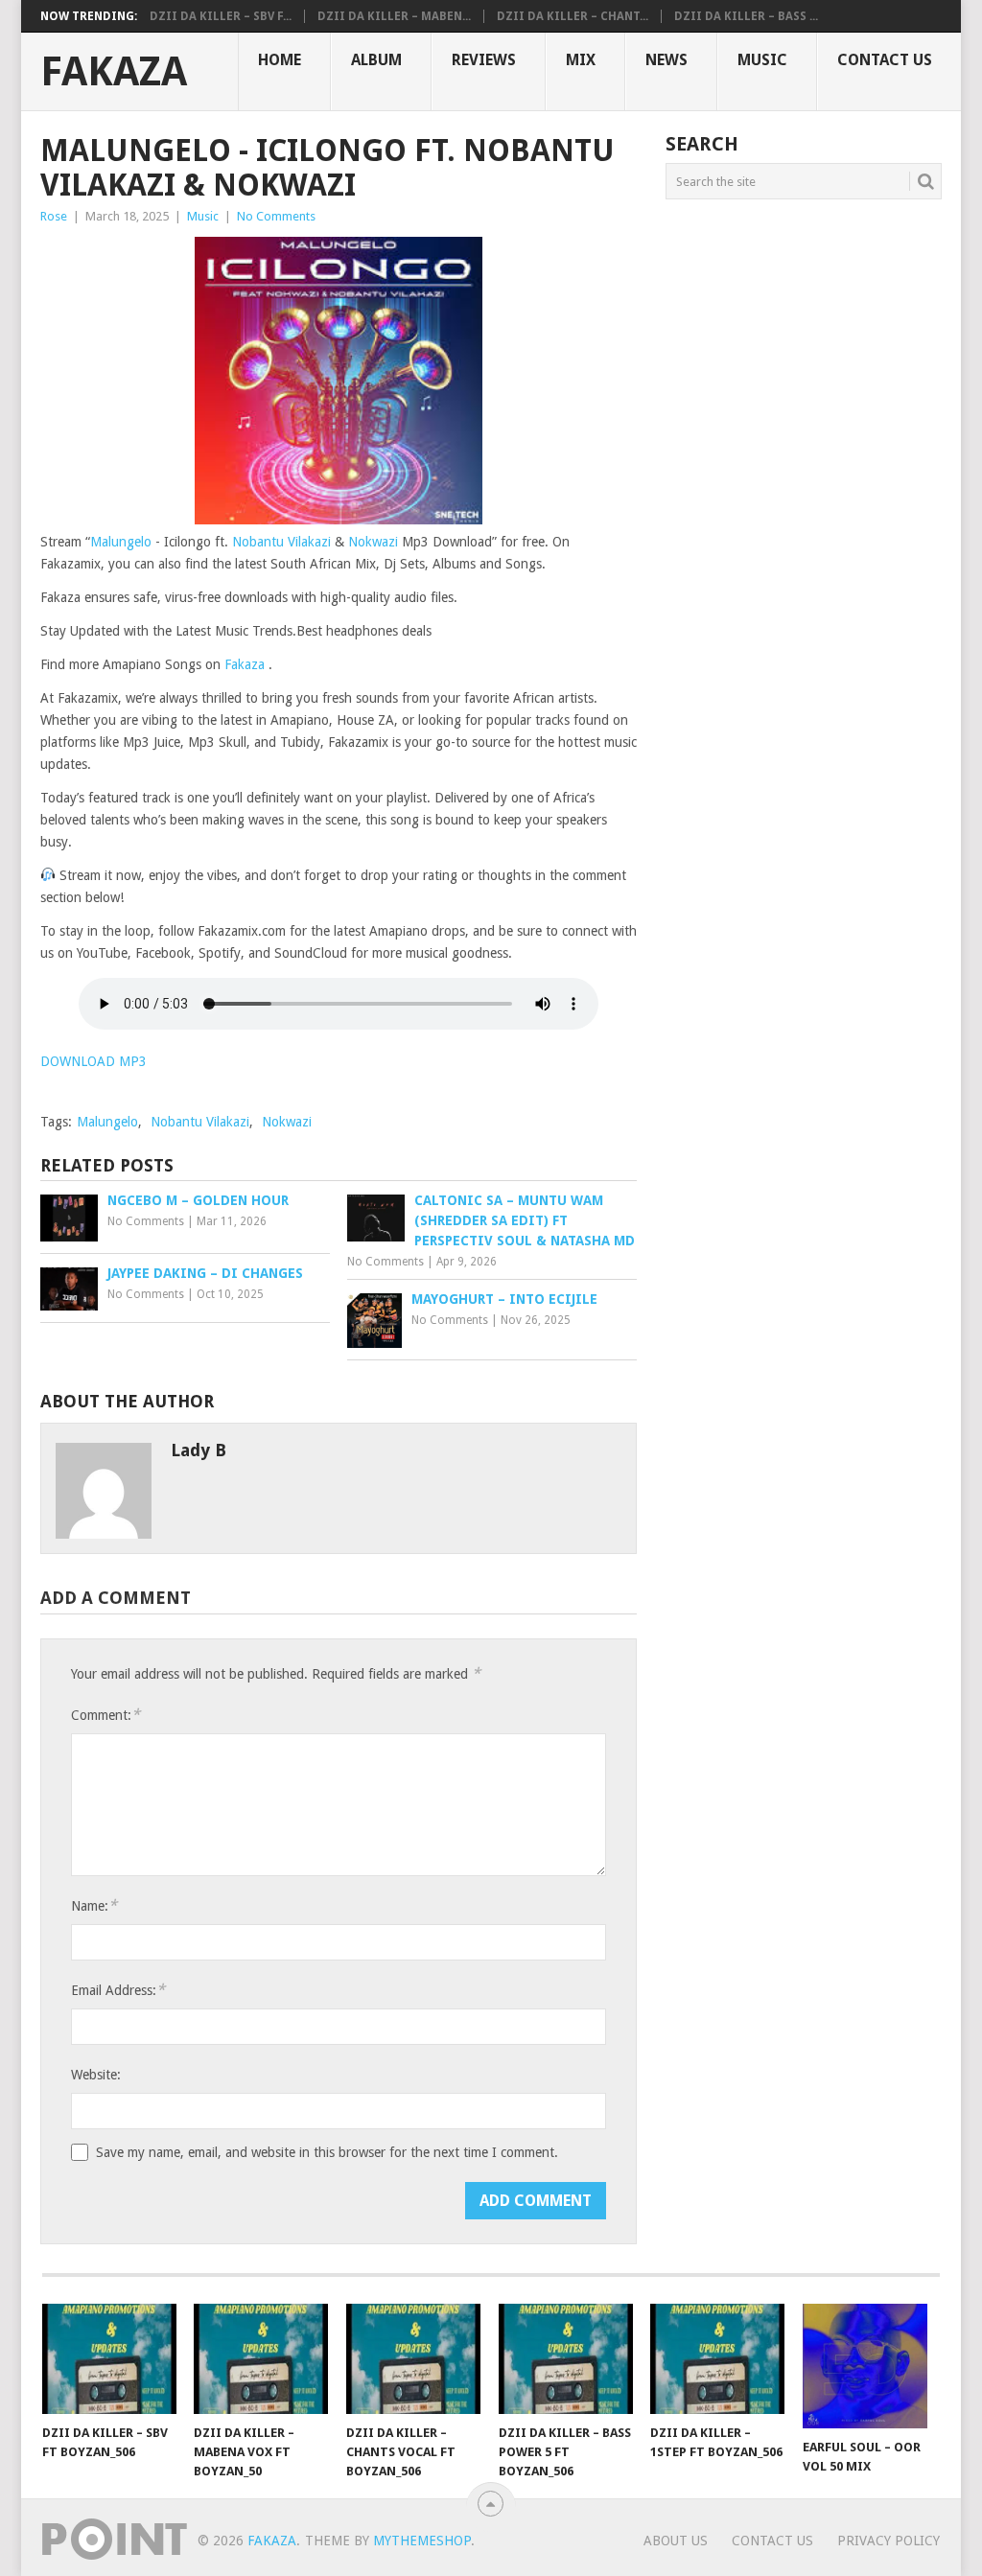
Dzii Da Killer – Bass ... (746, 16)
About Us (676, 2541)
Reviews (484, 60)
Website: (96, 2075)
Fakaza (114, 72)
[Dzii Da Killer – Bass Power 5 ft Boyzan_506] (566, 2358)
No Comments (276, 216)
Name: (94, 1905)
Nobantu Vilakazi (281, 542)
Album (376, 60)
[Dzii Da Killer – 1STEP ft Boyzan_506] (717, 2358)
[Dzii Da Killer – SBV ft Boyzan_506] (109, 2358)
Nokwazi (375, 542)
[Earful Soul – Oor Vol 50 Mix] (870, 2366)
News (666, 60)
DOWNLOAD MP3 (94, 1061)
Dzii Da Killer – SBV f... (221, 16)
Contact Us (885, 60)
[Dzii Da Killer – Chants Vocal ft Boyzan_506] (413, 2358)
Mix (581, 60)
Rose (54, 216)
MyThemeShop (422, 2541)
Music (762, 60)
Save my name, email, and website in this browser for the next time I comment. (327, 2152)
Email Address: (118, 1990)
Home (280, 60)
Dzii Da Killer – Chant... (573, 16)
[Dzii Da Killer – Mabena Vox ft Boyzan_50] (261, 2358)
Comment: (105, 1715)
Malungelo (123, 542)
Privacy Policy (888, 2541)
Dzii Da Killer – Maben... (394, 16)
